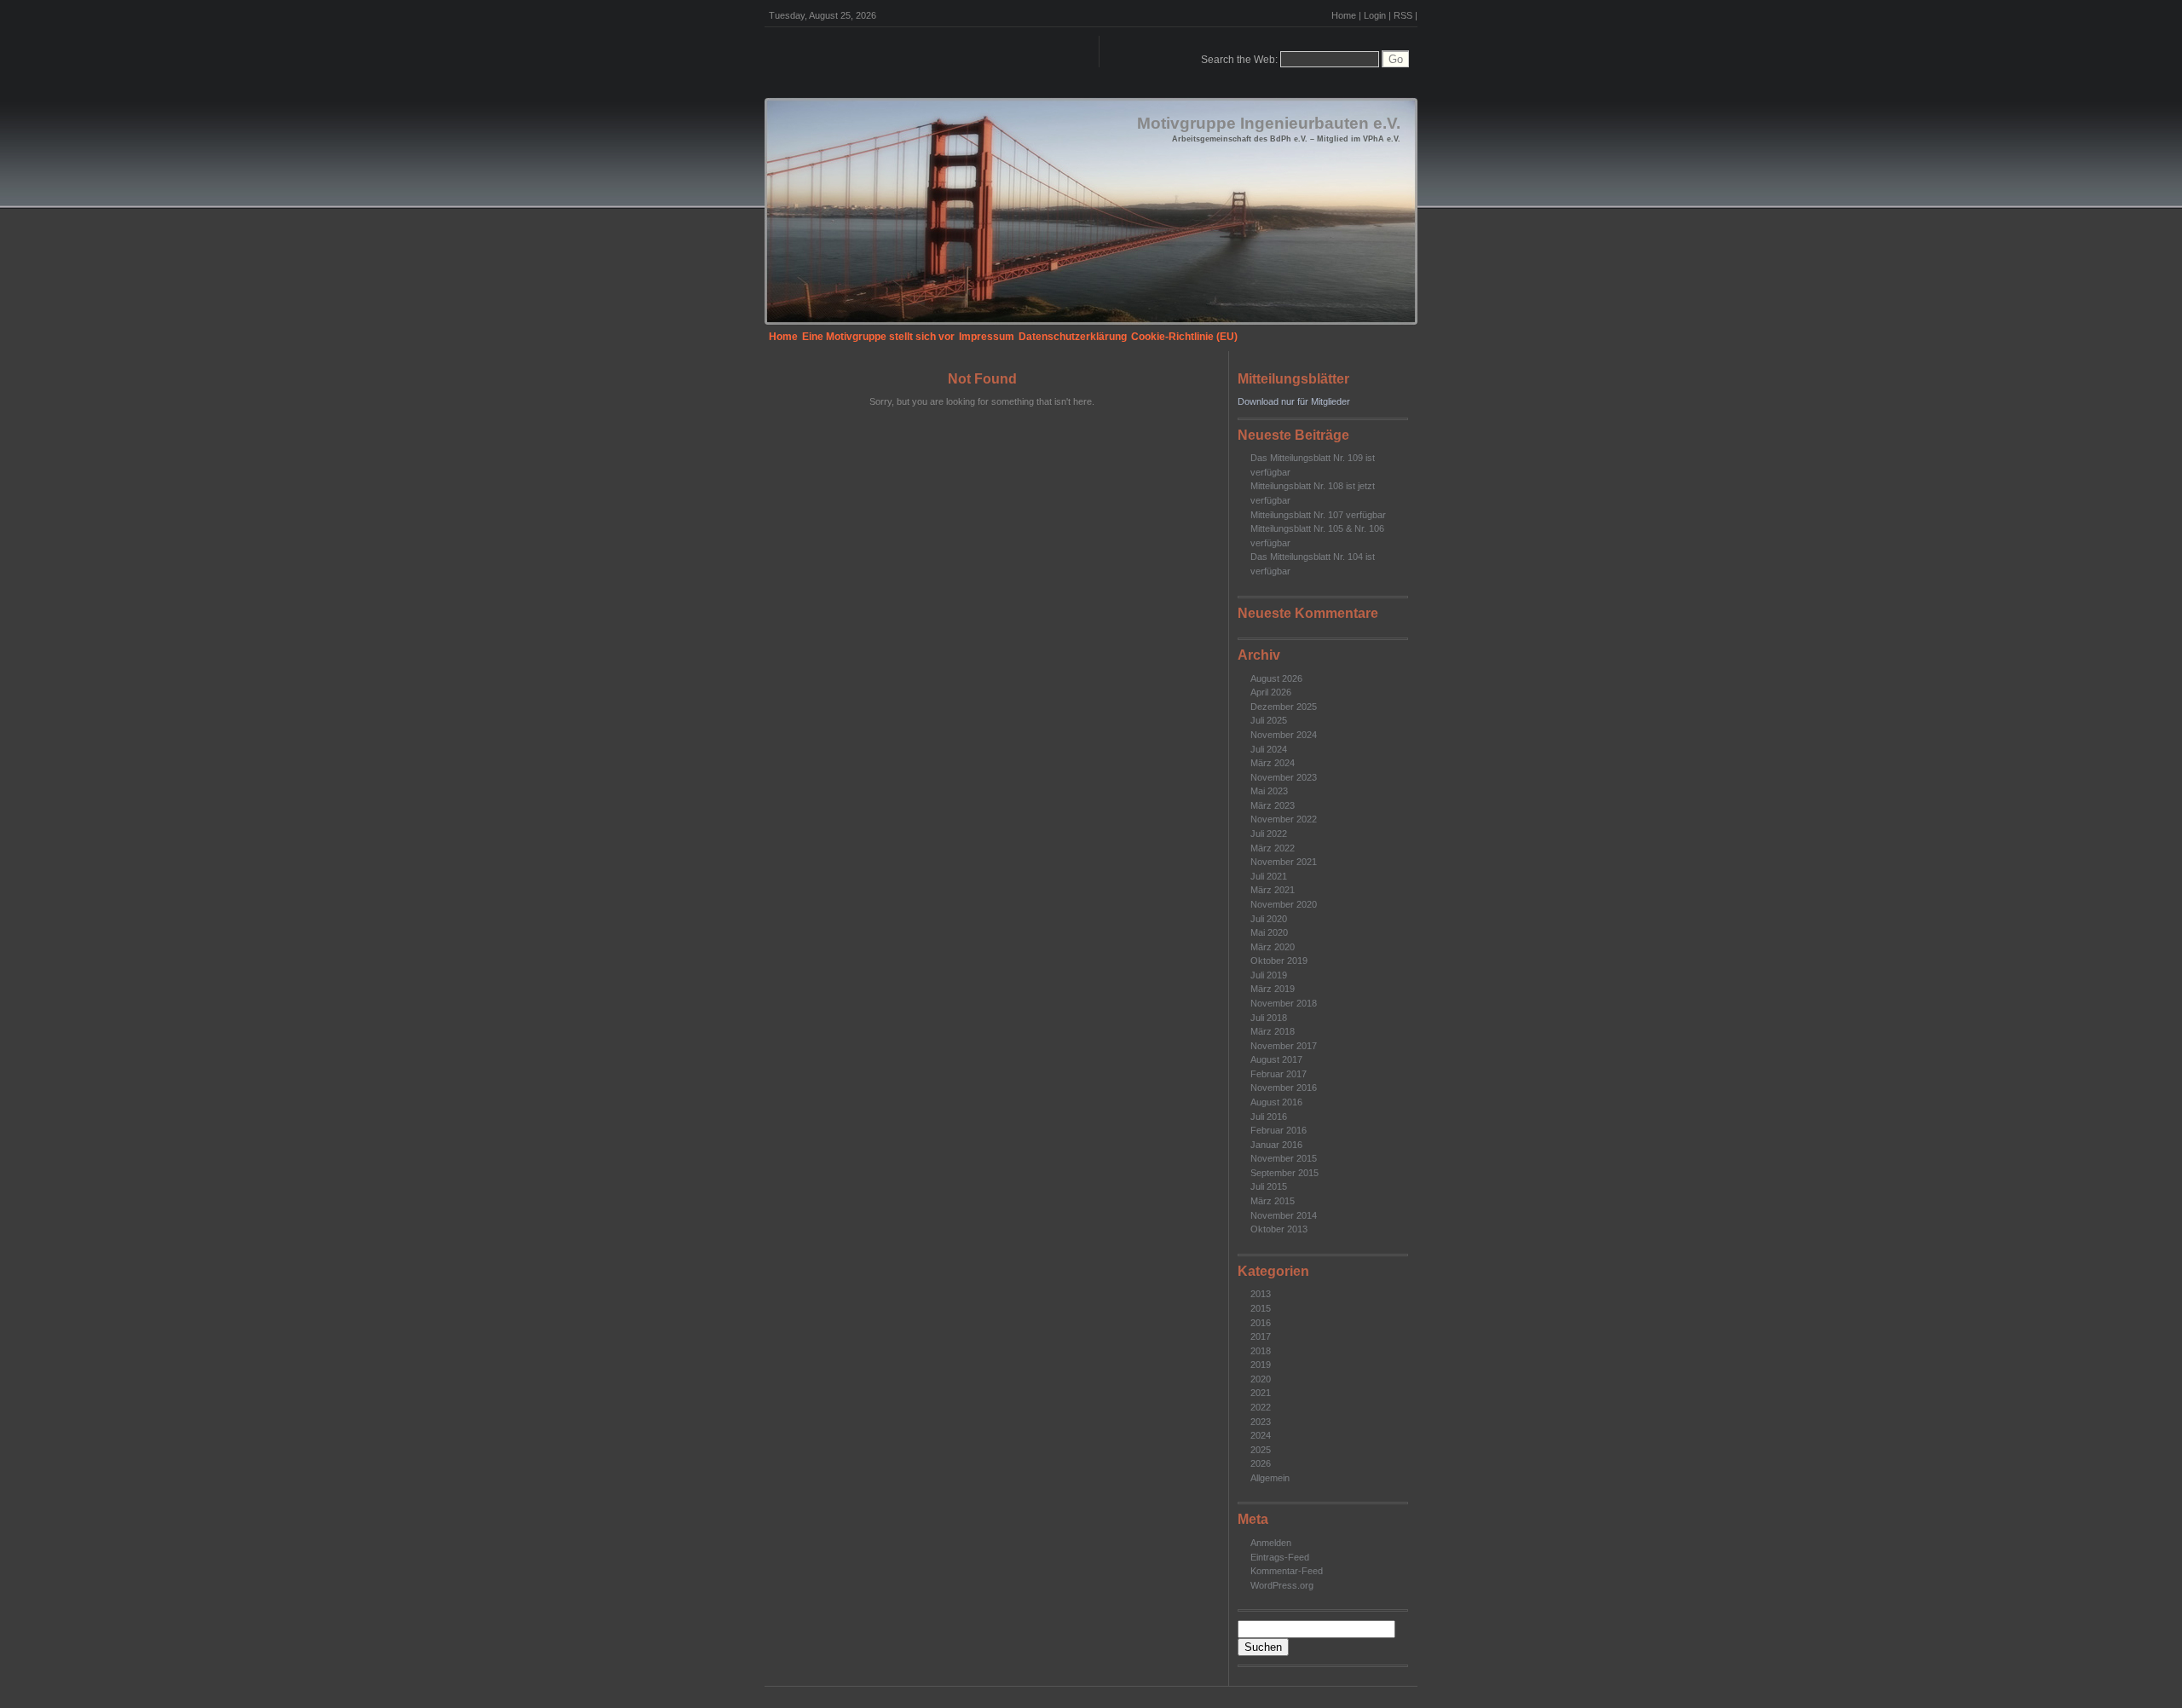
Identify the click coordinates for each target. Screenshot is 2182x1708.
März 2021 (1273, 890)
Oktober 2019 (1279, 961)
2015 (1261, 1308)
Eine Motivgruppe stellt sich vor (878, 337)
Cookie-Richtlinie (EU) (1184, 337)
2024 (1261, 1435)
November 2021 (1284, 862)
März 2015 (1273, 1201)
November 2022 (1284, 819)
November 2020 (1284, 904)
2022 (1261, 1407)
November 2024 (1284, 735)
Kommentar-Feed (1287, 1571)
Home (1344, 15)
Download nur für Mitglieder (1294, 401)
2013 (1261, 1294)
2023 (1261, 1422)
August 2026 (1276, 678)
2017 (1261, 1336)
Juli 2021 (1269, 876)
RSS (1403, 15)
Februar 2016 (1279, 1130)
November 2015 (1284, 1158)
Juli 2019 (1269, 975)
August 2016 (1276, 1102)
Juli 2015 (1269, 1186)
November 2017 (1284, 1046)
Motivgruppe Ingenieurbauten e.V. (1269, 123)
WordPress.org (1282, 1585)
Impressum (987, 337)
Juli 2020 (1269, 919)
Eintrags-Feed (1280, 1557)
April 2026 (1271, 692)
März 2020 (1273, 947)
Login (1375, 15)
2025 (1261, 1450)
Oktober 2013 (1279, 1229)
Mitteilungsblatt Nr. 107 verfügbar (1318, 515)
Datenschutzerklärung (1073, 337)
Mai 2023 (1269, 791)
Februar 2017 (1279, 1074)
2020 (1261, 1379)
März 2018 (1273, 1031)
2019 (1261, 1365)
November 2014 (1284, 1215)
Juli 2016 (1269, 1117)
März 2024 (1273, 763)
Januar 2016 (1276, 1145)
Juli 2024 (1269, 749)
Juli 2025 (1269, 720)
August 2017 (1276, 1059)
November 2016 (1284, 1088)
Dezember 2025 (1284, 707)
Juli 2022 (1269, 834)
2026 (1261, 1463)
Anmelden (1271, 1543)
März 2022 (1273, 848)
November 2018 (1284, 1003)
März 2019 (1273, 989)
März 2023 (1273, 805)
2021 (1261, 1393)
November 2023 (1284, 777)
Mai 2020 (1269, 932)
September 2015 (1284, 1173)
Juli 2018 (1269, 1018)
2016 (1261, 1323)
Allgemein (1270, 1478)
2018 (1261, 1351)
